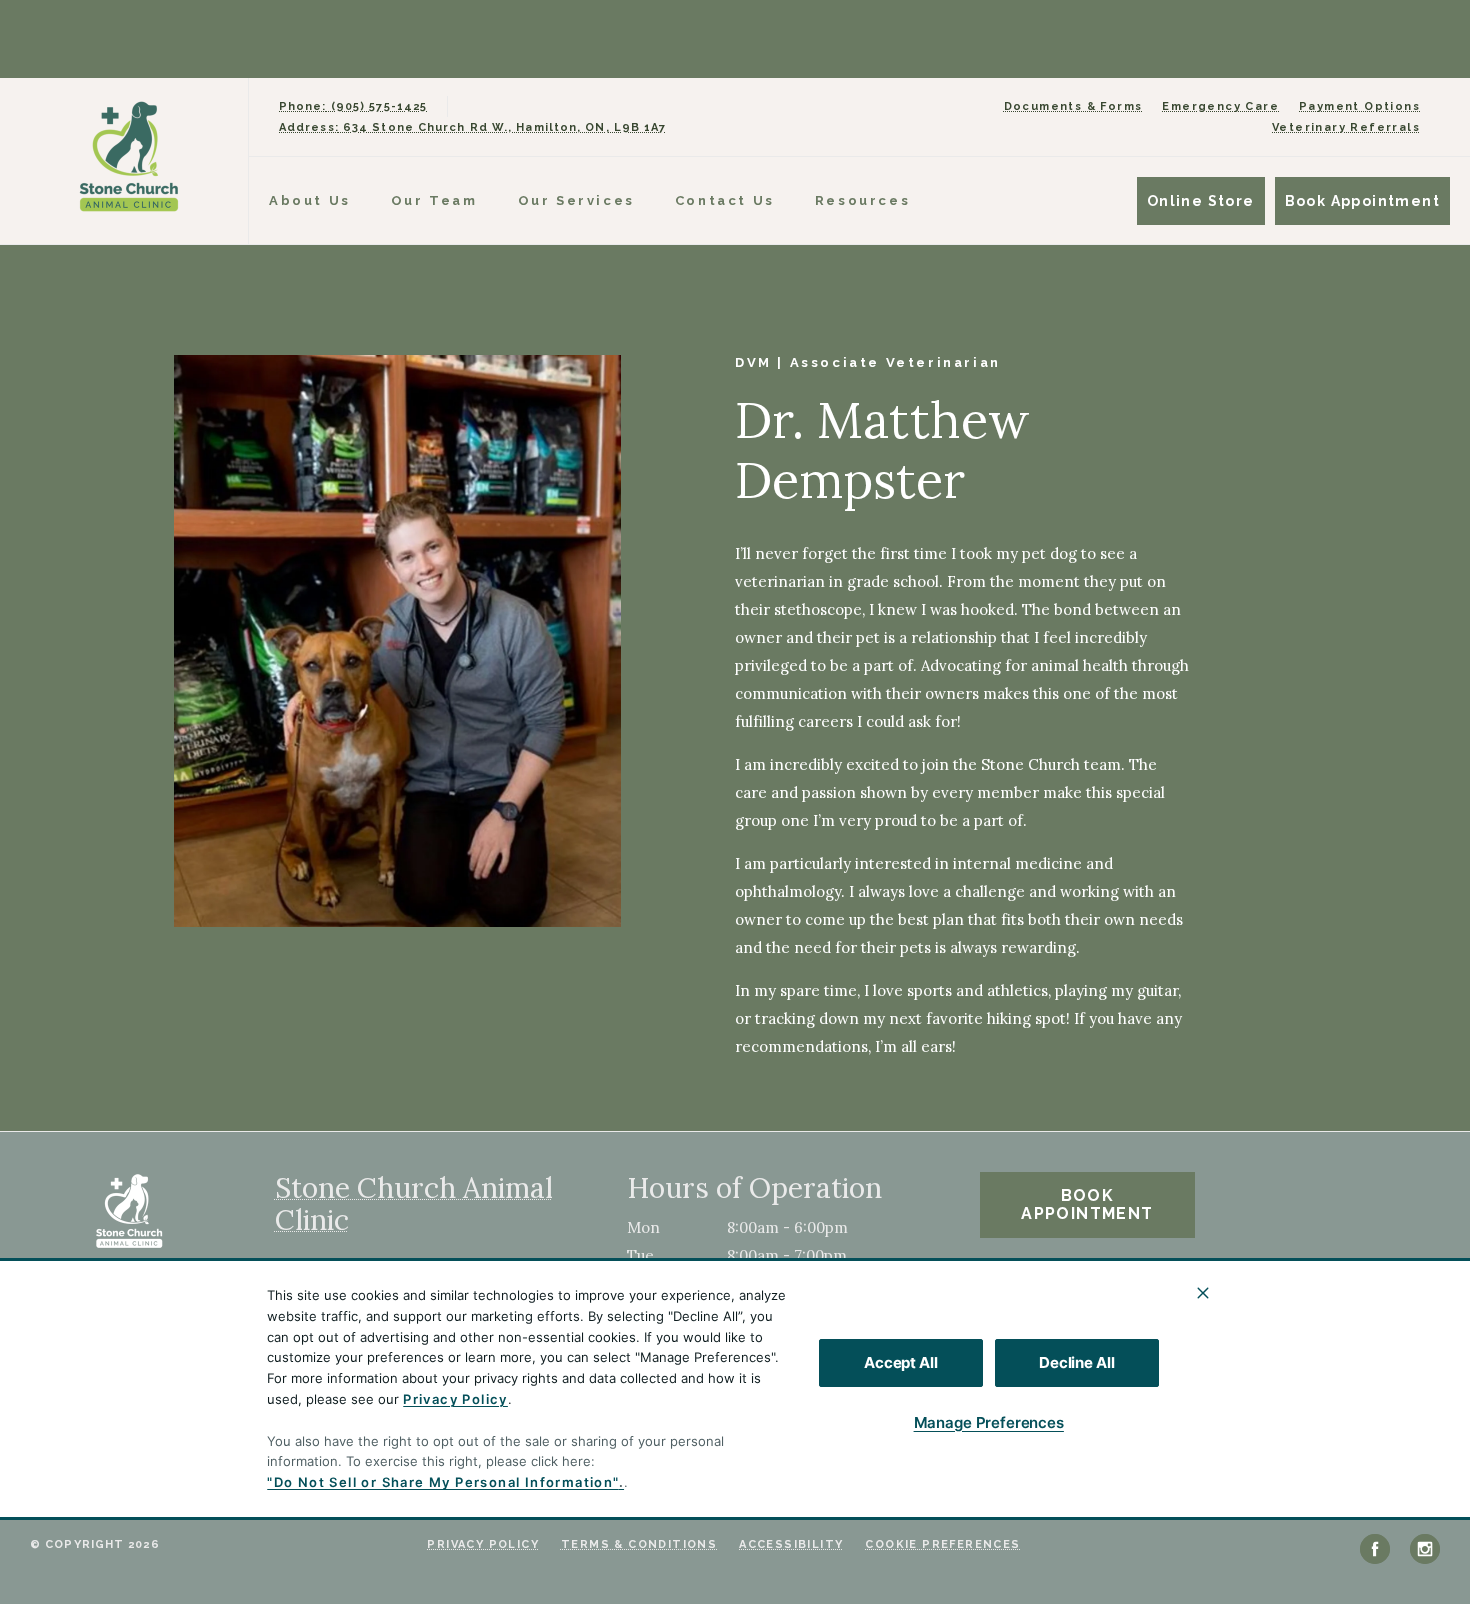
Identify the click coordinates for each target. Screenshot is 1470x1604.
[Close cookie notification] (1203, 1293)
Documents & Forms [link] (1073, 106)
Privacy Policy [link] (483, 1544)
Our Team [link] (434, 200)
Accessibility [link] (791, 1544)
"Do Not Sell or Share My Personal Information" (442, 1482)
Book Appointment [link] (1362, 201)
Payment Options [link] (1359, 106)
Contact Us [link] (725, 200)
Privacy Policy (455, 1399)
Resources (862, 200)
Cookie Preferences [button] (942, 1544)
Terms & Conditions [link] (639, 1544)
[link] (129, 156)
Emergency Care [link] (1220, 106)
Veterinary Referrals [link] (1346, 127)
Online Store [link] (1201, 201)
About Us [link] (310, 200)
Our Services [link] (576, 200)
